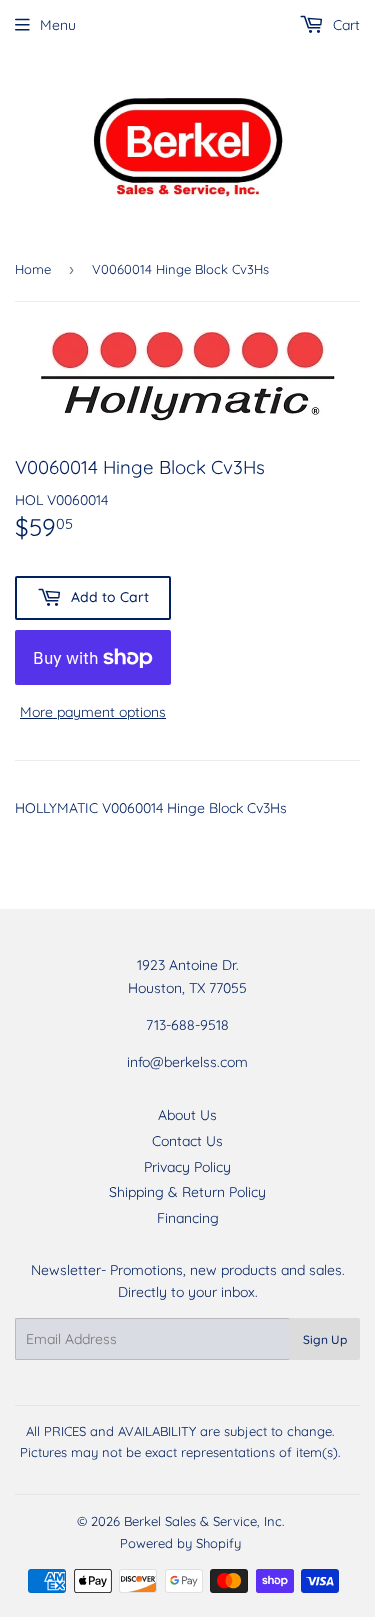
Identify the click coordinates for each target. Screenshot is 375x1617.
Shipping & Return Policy (187, 1192)
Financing (188, 1218)
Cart (344, 25)
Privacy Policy (187, 1167)
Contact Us (187, 1141)
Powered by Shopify (180, 1543)
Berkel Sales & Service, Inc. (204, 1521)
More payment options (93, 712)
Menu (58, 25)
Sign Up (325, 1339)
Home (33, 269)
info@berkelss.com (187, 1062)
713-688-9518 (187, 1025)
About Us (187, 1115)
